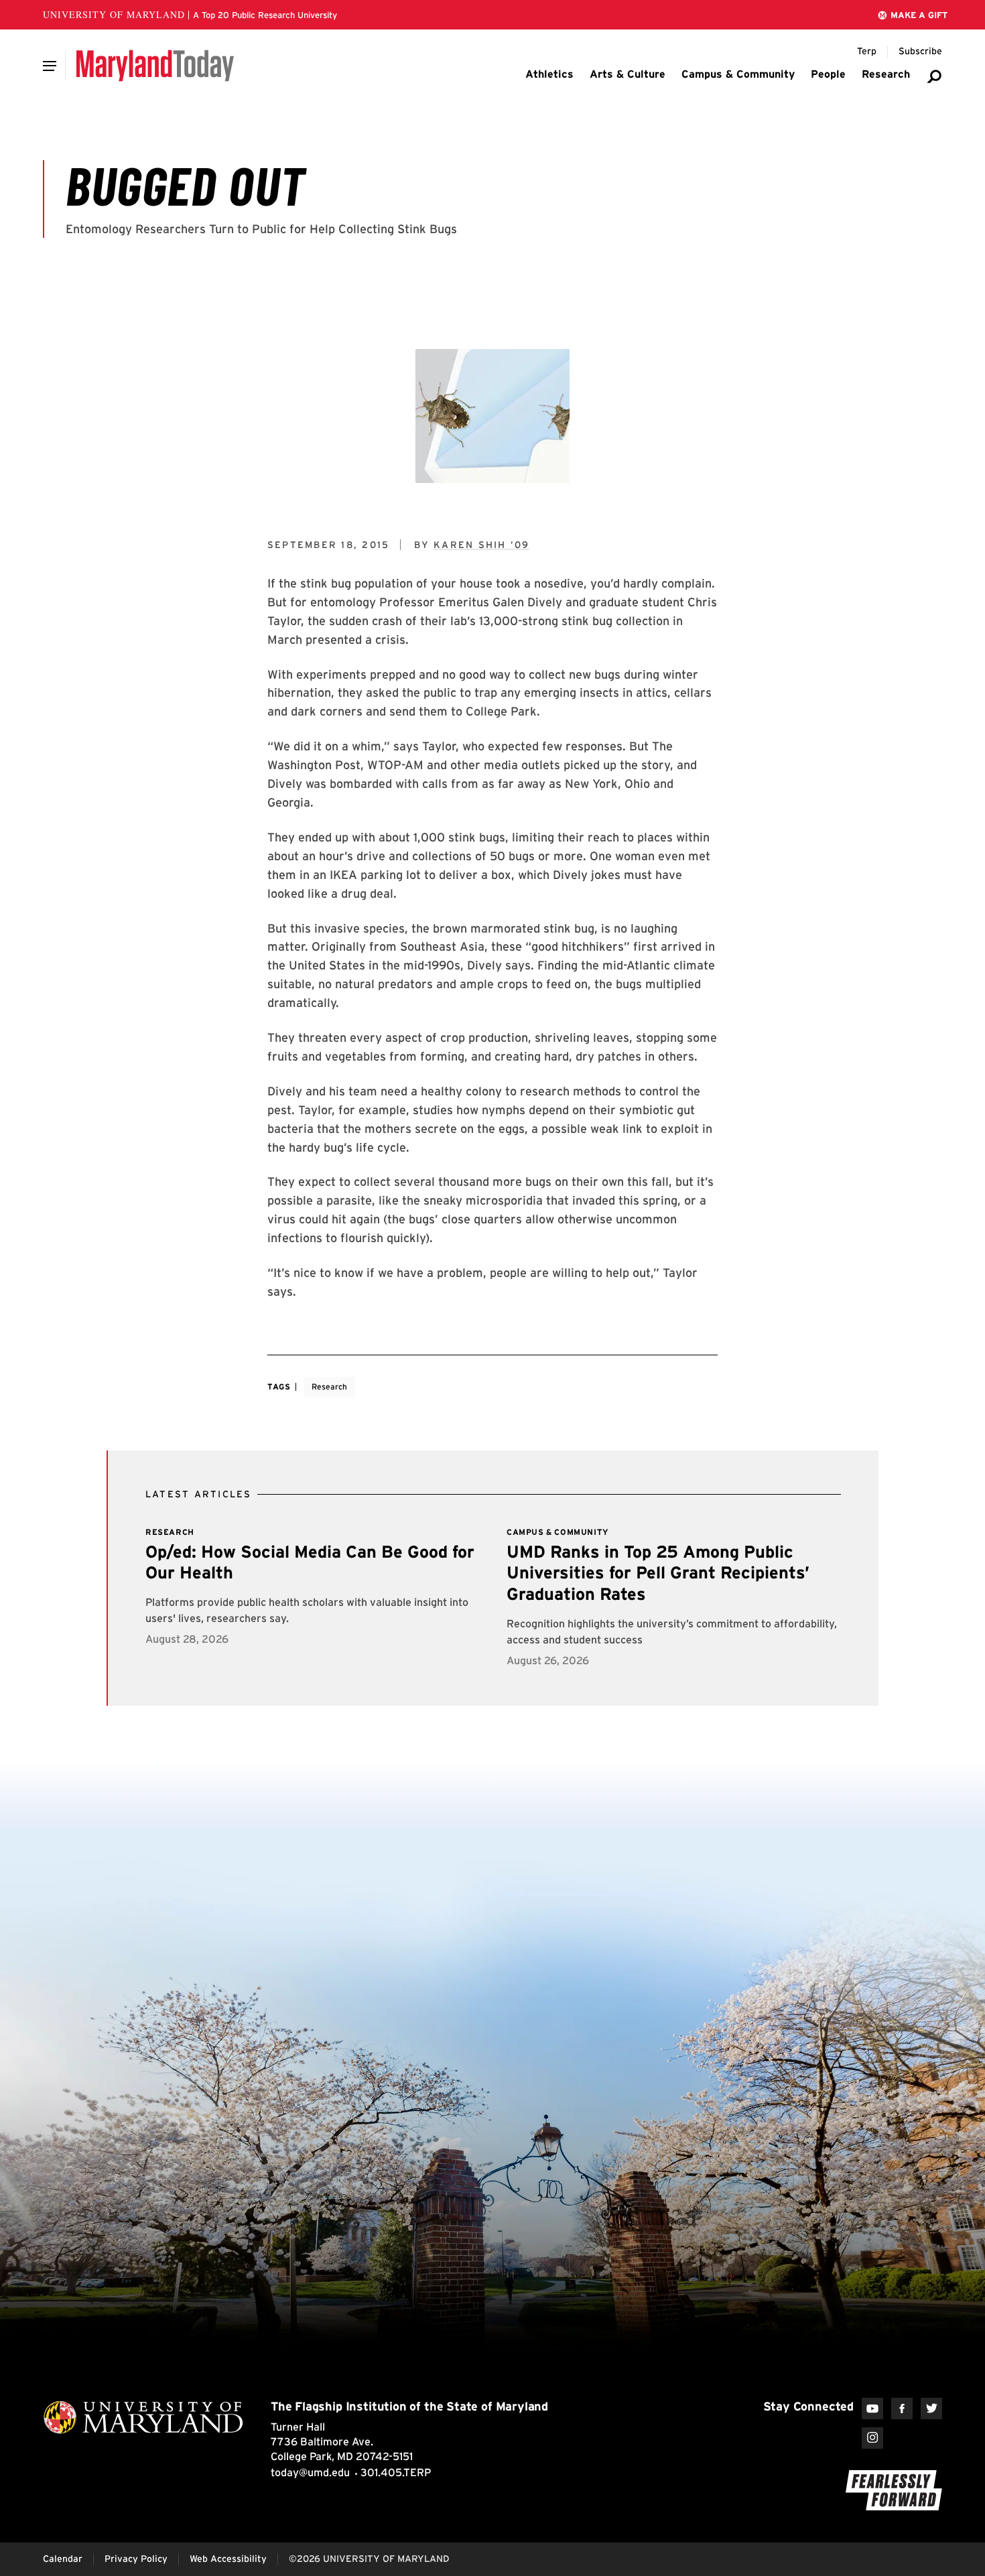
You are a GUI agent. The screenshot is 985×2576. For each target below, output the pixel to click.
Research (329, 1386)
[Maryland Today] (155, 66)
